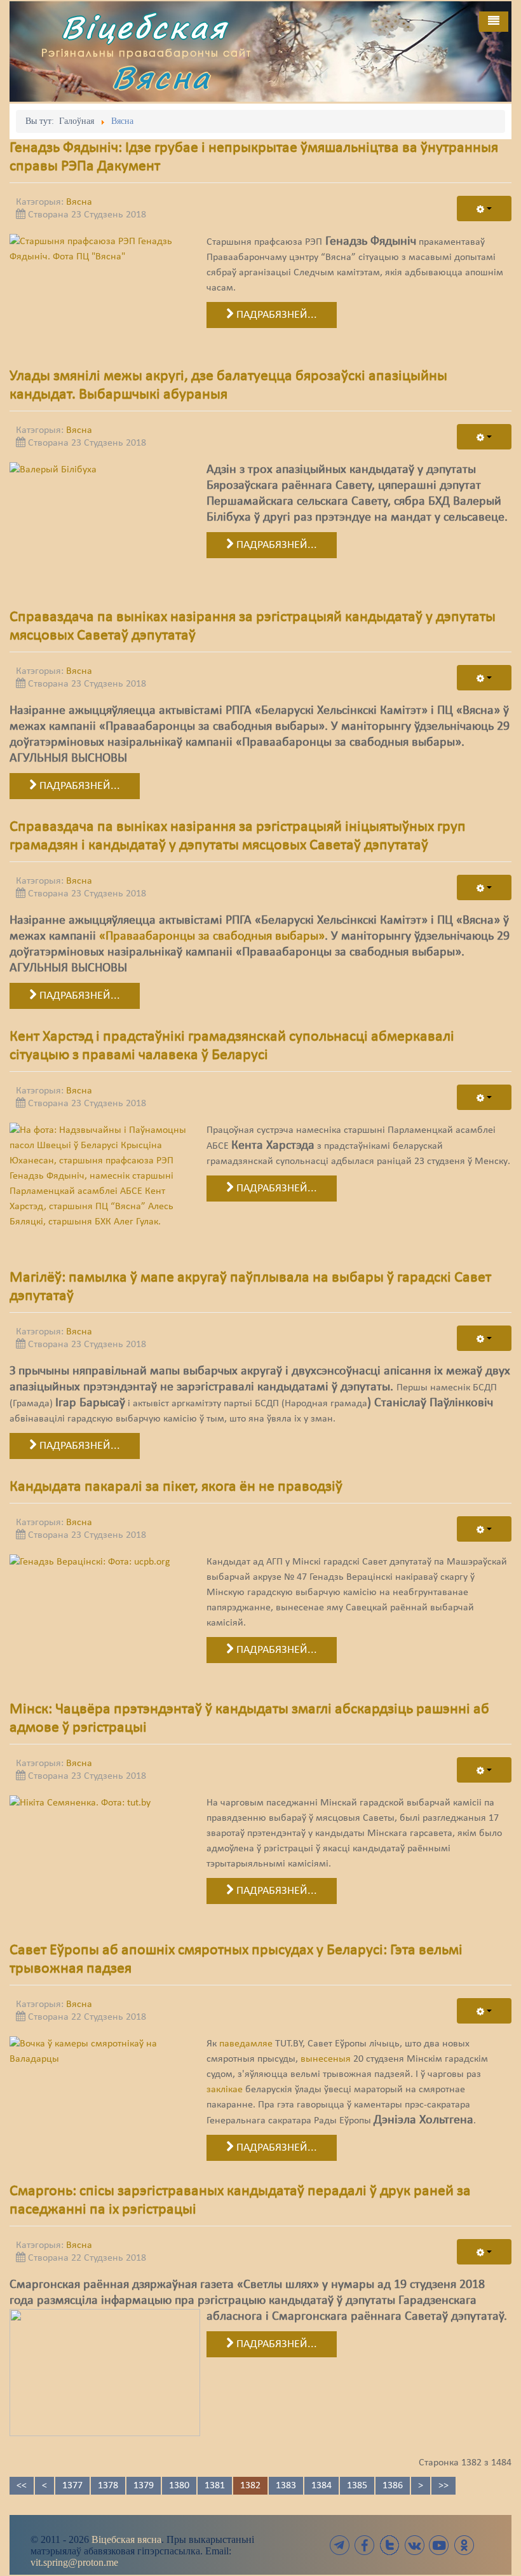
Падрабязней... (275, 315)
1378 (108, 2486)
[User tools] (484, 209)
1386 (393, 2486)
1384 (321, 2486)
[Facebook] (365, 2545)
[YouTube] (439, 2545)
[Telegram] (340, 2545)
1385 (357, 2486)
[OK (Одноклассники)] (464, 2545)
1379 (144, 2486)
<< (22, 2486)
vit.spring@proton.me (74, 2562)
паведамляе (246, 2044)
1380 (179, 2486)
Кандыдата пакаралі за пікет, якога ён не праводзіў (176, 1487)
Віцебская (144, 27)
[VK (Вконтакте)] (414, 2545)
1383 (286, 2486)
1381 (215, 2486)
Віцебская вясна (126, 2539)
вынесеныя (326, 2059)
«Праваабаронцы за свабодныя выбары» (212, 936)
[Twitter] (389, 2545)
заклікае (225, 2090)
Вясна (161, 77)
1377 (72, 2486)
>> (443, 2486)
